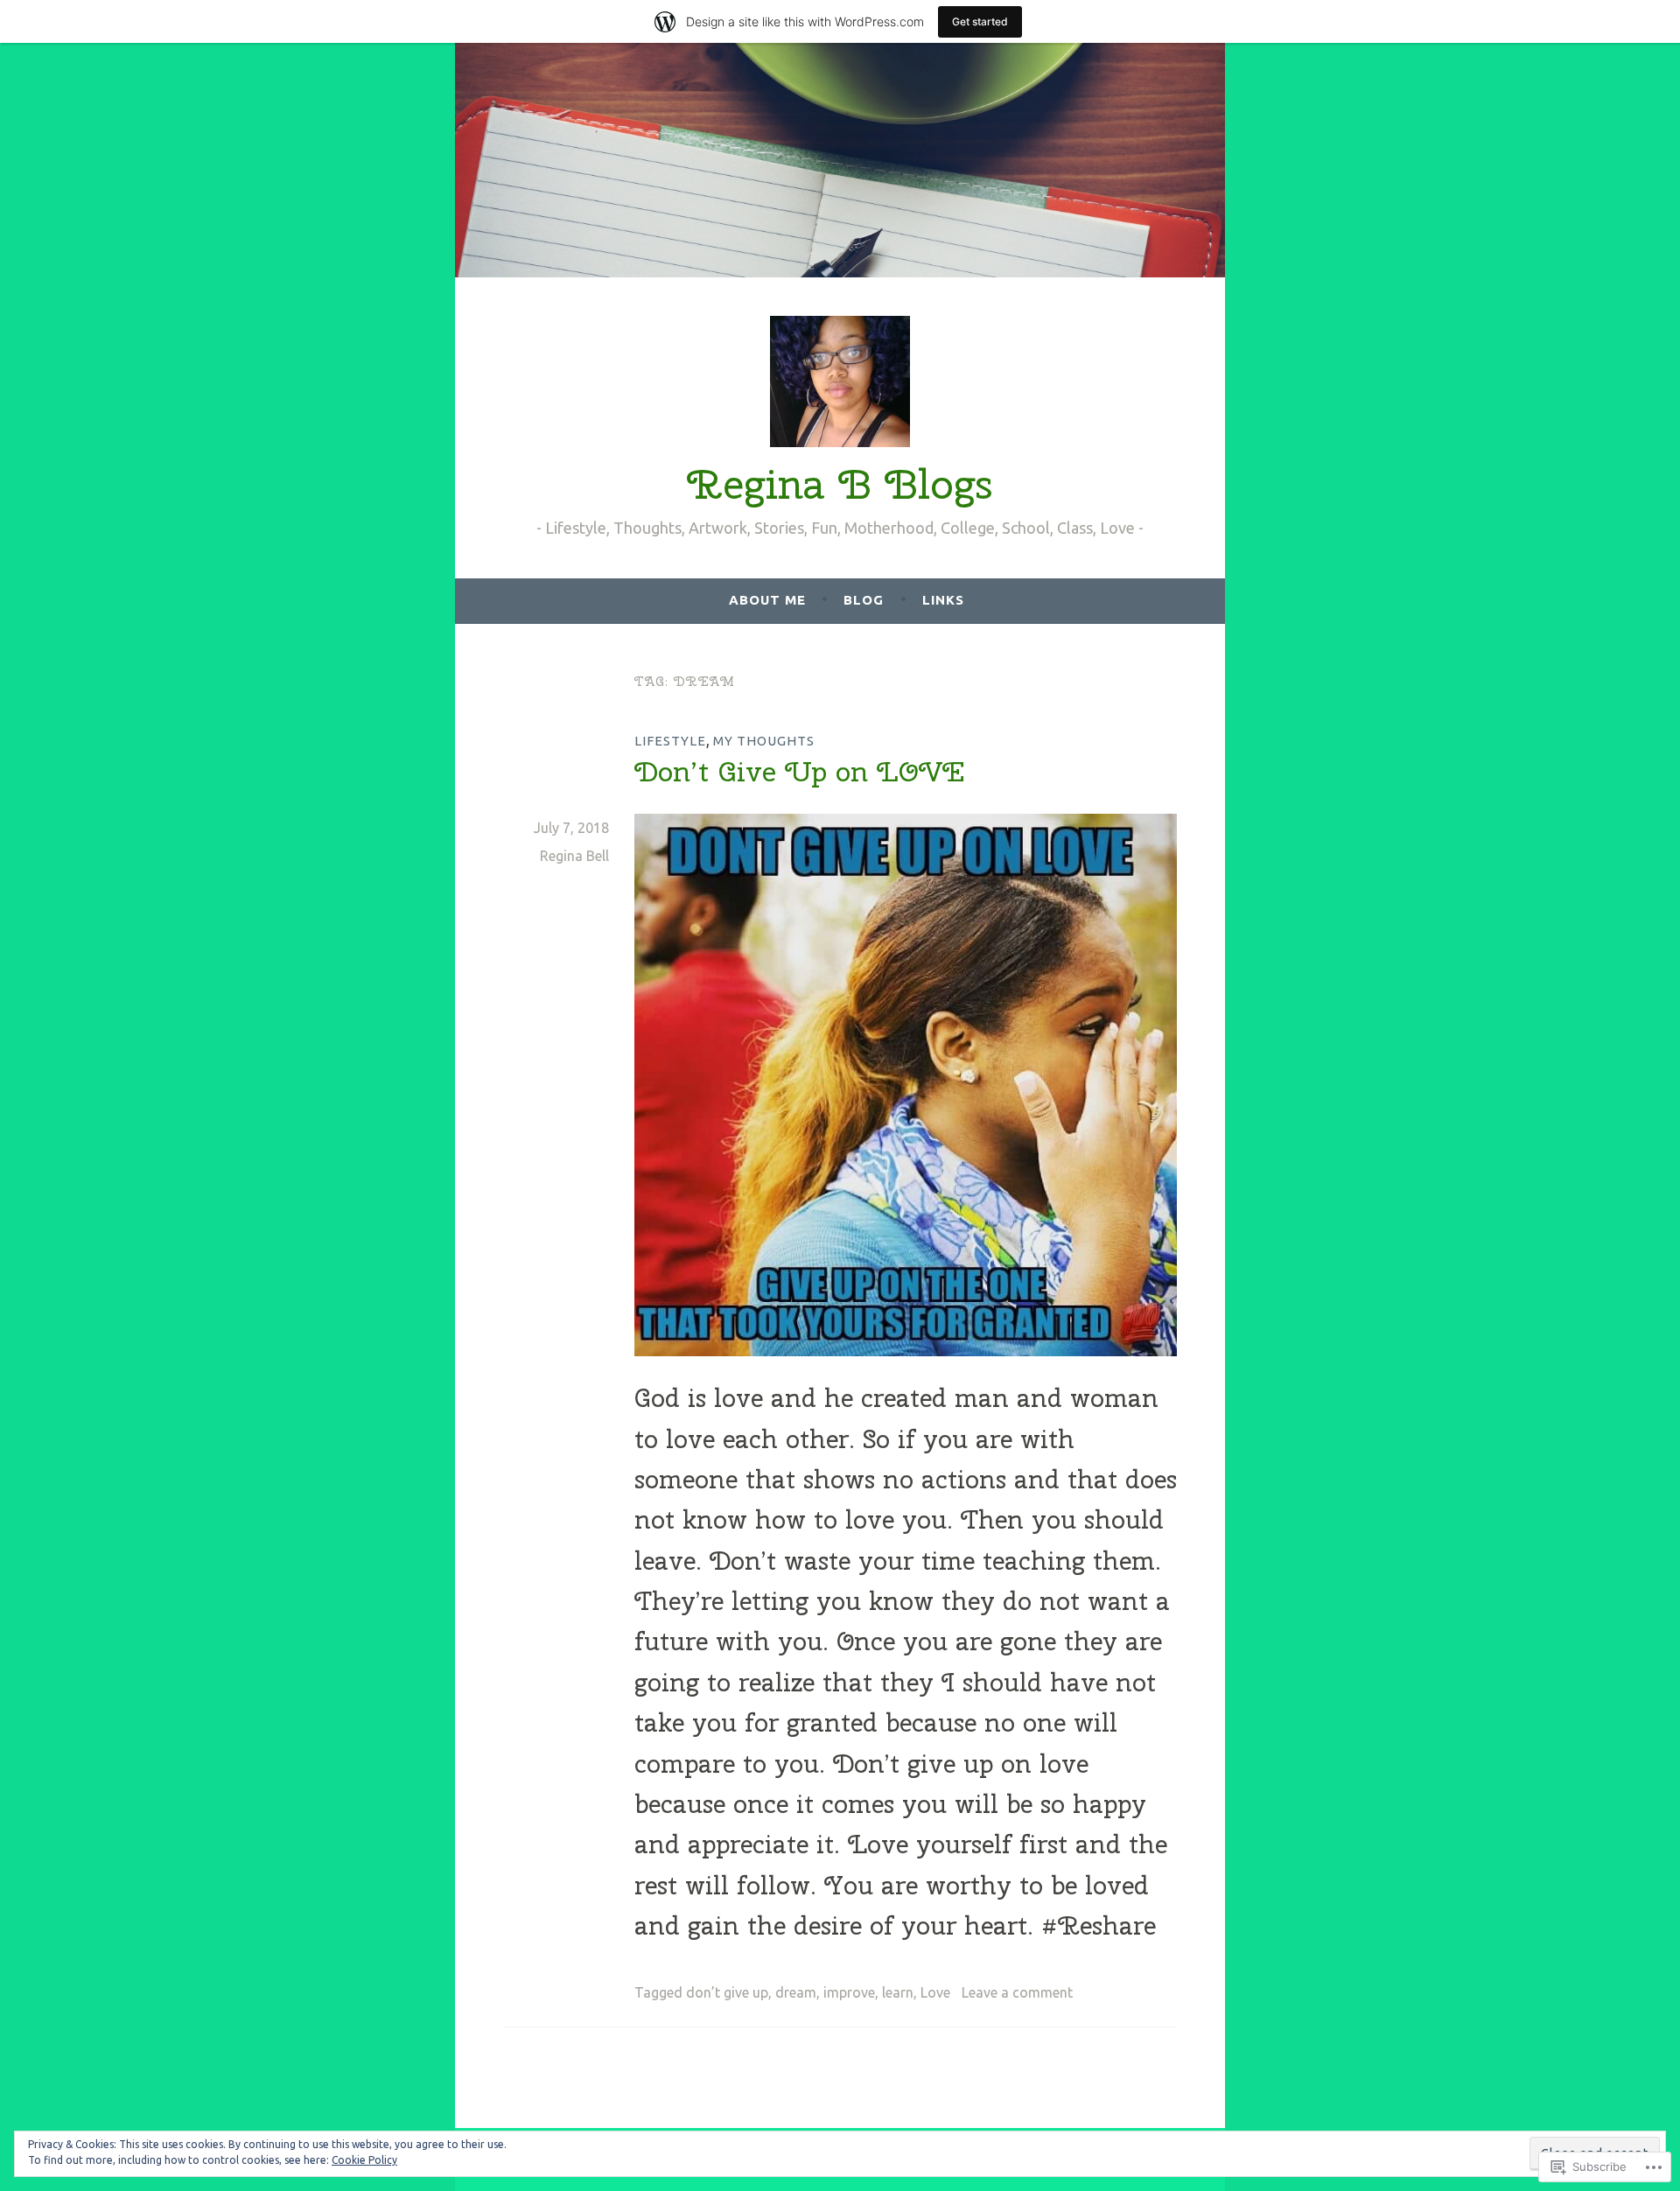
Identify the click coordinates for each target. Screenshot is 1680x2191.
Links (943, 600)
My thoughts (764, 741)
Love (935, 1992)
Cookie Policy (364, 2160)
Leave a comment (1017, 1992)
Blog (864, 600)
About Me (767, 600)
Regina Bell (574, 856)
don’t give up (727, 1992)
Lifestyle (670, 741)
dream (796, 1992)
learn (898, 1992)
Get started (980, 21)
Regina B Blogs (840, 484)
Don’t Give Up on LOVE (799, 771)
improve (849, 1992)
